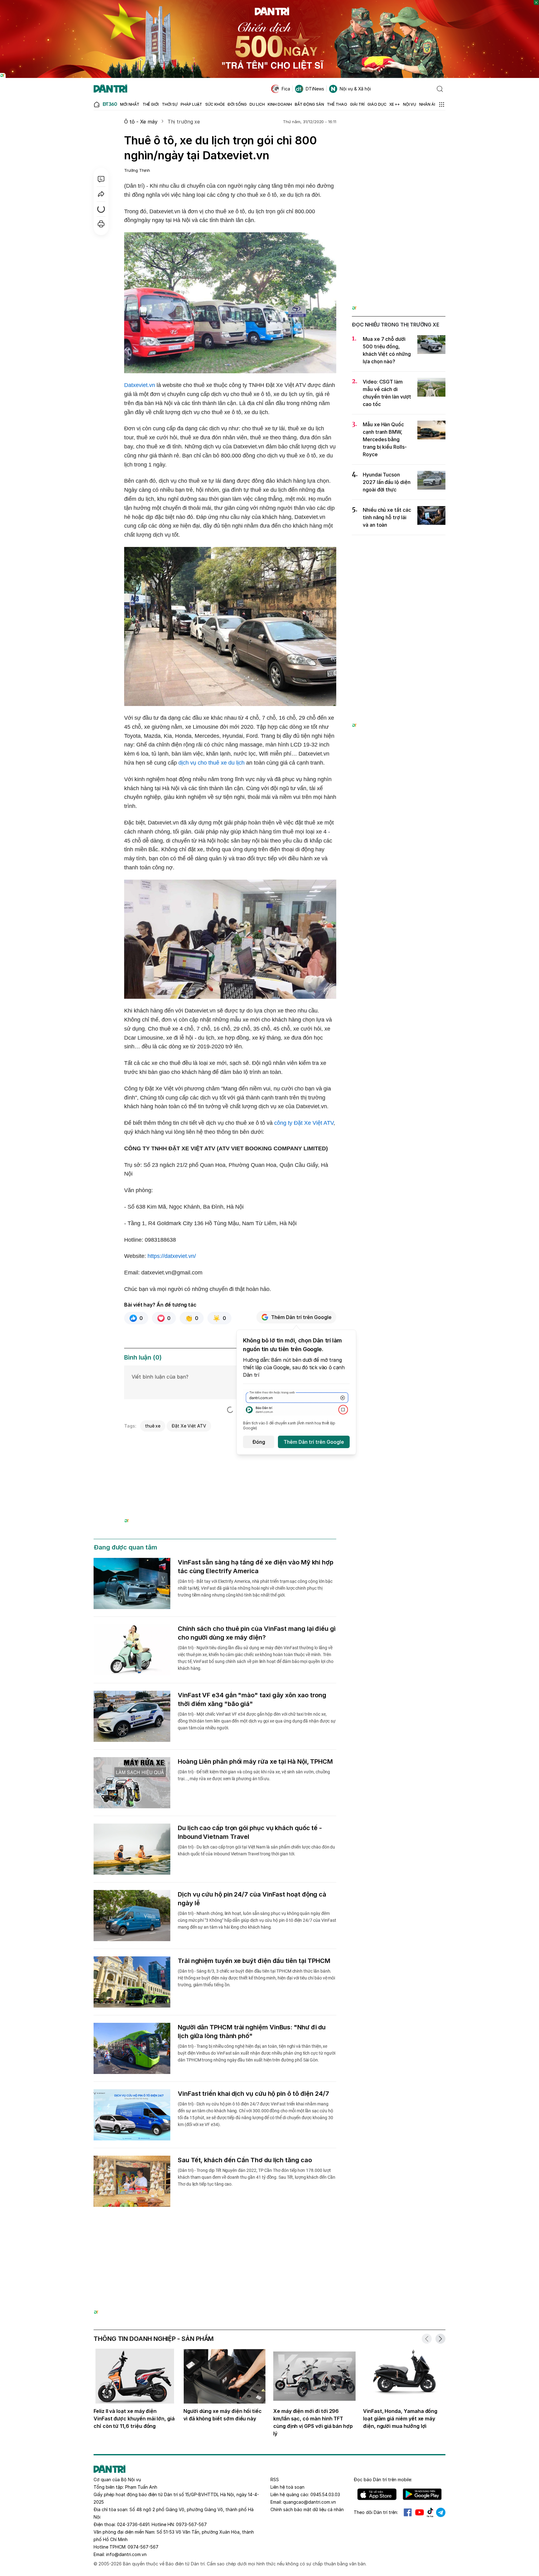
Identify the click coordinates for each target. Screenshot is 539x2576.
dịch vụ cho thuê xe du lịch (211, 763)
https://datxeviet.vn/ (172, 1256)
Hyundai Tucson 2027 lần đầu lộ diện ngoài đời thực (387, 482)
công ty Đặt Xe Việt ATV (304, 1123)
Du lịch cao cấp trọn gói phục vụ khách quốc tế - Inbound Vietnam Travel (250, 1832)
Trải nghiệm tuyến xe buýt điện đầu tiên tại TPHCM (254, 1961)
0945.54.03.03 (325, 2494)
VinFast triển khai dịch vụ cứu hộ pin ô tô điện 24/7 (253, 2094)
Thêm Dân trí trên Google (301, 1317)
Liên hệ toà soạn (287, 2487)
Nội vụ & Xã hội (355, 89)
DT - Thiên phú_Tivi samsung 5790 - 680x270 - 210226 (230, 1442)
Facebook (408, 2512)
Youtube (420, 2512)
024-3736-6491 (133, 2524)
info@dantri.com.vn (126, 2554)
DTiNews (315, 89)
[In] (101, 224)
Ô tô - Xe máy (141, 122)
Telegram (441, 2512)
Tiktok (430, 2512)
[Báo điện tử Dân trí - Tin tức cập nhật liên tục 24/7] (110, 89)
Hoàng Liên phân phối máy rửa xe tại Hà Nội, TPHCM (255, 1762)
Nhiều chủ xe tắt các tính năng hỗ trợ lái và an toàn (387, 517)
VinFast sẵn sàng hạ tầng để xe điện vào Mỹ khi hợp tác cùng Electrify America (256, 1567)
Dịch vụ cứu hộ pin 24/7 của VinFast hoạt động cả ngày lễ (252, 1899)
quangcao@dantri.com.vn (309, 2502)
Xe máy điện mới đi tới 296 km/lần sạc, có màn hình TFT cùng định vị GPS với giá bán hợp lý (313, 2422)
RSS (275, 2479)
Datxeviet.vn (140, 385)
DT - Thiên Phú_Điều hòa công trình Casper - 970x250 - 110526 (269, 2240)
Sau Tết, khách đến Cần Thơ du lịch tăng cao (245, 2160)
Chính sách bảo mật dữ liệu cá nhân (307, 2509)
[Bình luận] (101, 179)
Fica (286, 89)
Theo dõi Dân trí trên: (376, 2512)
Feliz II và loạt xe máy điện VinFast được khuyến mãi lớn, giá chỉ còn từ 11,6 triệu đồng (134, 2419)
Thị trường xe (184, 122)
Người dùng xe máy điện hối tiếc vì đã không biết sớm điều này (223, 2415)
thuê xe (153, 1426)
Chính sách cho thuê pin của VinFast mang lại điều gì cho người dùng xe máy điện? (257, 1633)
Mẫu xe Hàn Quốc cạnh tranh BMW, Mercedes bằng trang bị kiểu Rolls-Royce (385, 439)
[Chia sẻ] (101, 194)
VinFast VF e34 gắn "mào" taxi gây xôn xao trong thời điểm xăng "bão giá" (252, 1699)
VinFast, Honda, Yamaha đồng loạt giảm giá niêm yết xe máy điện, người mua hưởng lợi (400, 2419)
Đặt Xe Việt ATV (189, 1426)
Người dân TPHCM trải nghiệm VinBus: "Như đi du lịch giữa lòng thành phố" (252, 2032)
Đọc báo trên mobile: (383, 2479)
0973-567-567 (191, 2524)
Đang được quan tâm (125, 1547)
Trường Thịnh (137, 170)
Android (422, 2494)
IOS (377, 2494)
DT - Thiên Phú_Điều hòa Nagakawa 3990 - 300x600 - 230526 (399, 130)
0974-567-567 (143, 2547)
